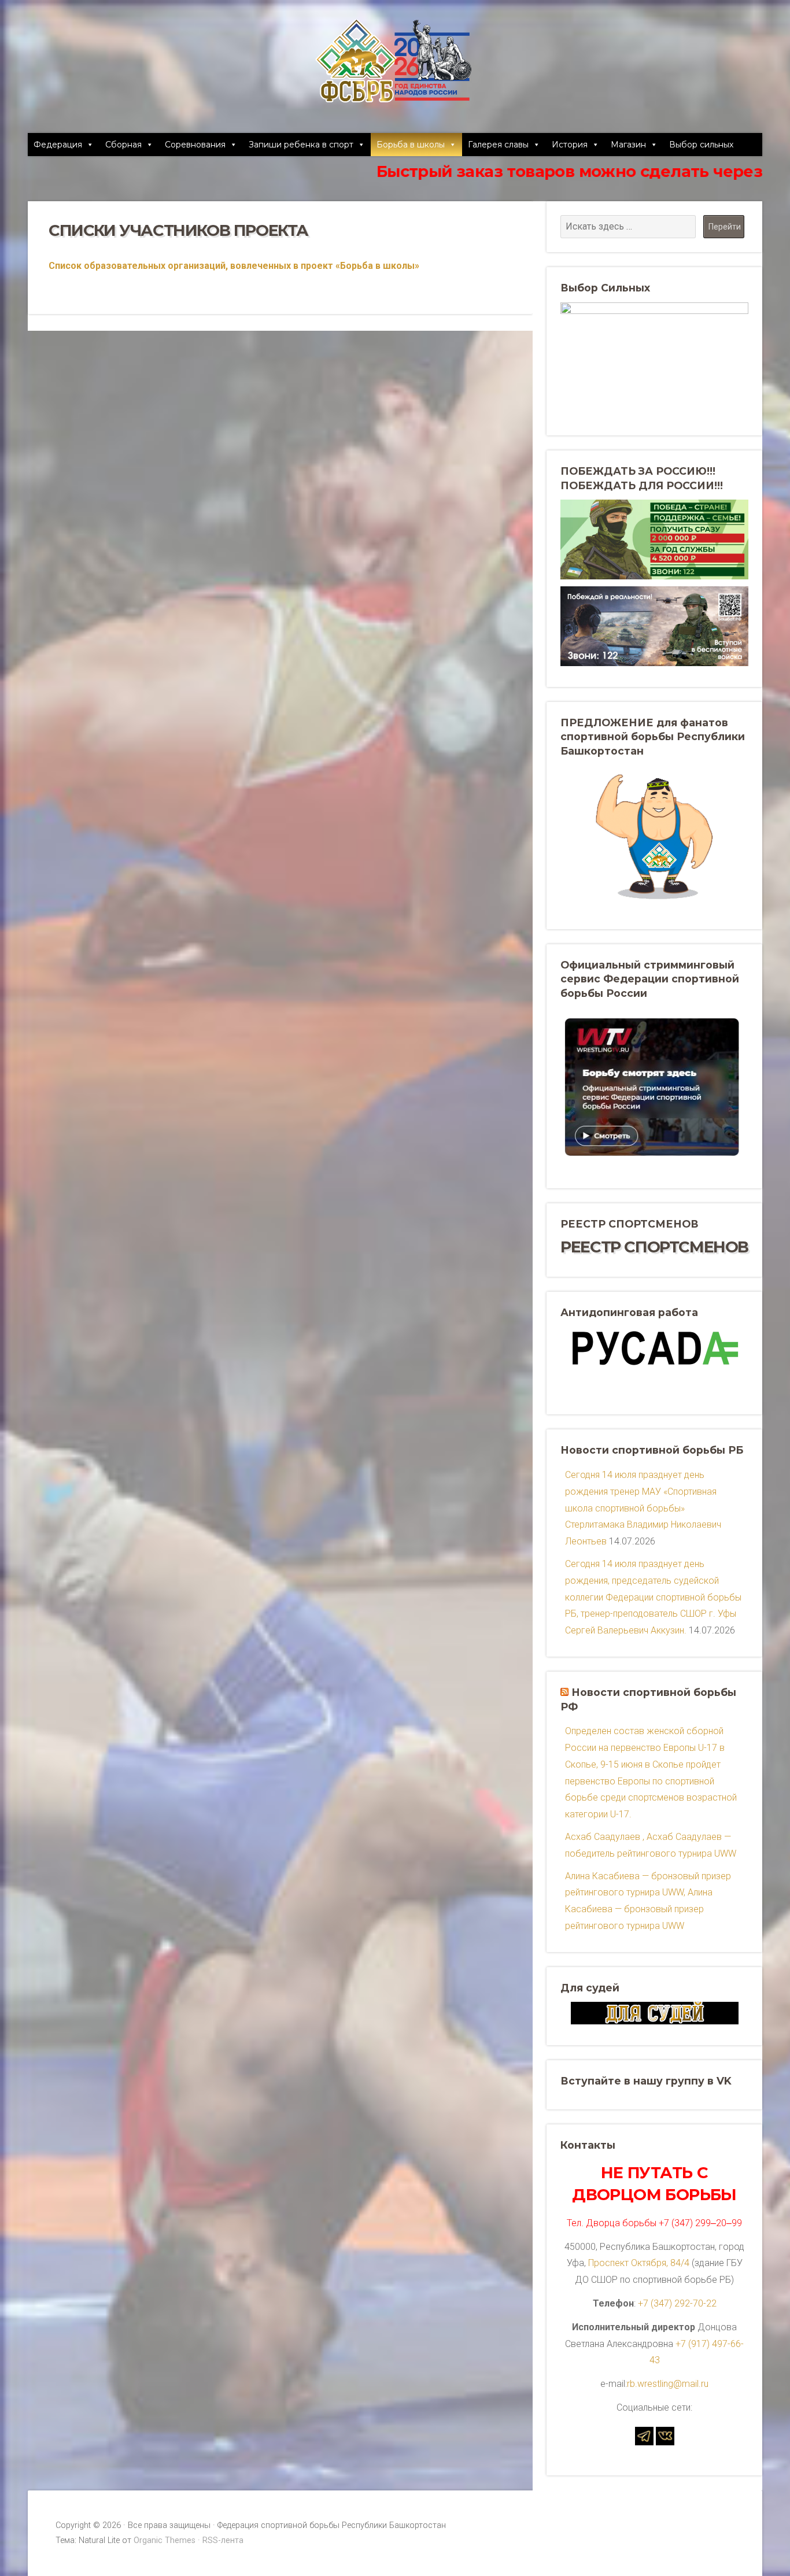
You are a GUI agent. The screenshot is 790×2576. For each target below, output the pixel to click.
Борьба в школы (411, 145)
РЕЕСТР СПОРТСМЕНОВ (654, 1247)
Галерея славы (498, 145)
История (570, 145)
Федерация (58, 145)
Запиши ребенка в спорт (301, 145)
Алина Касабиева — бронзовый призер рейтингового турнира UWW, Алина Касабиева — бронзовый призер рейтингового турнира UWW (648, 1901)
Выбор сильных (701, 145)
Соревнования (195, 145)
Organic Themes (165, 2540)
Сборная (123, 145)
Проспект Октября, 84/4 (639, 2263)
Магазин (628, 145)
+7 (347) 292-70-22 (677, 2303)
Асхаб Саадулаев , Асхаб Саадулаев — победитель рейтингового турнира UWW (651, 1845)
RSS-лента (223, 2540)
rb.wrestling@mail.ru (668, 2384)
